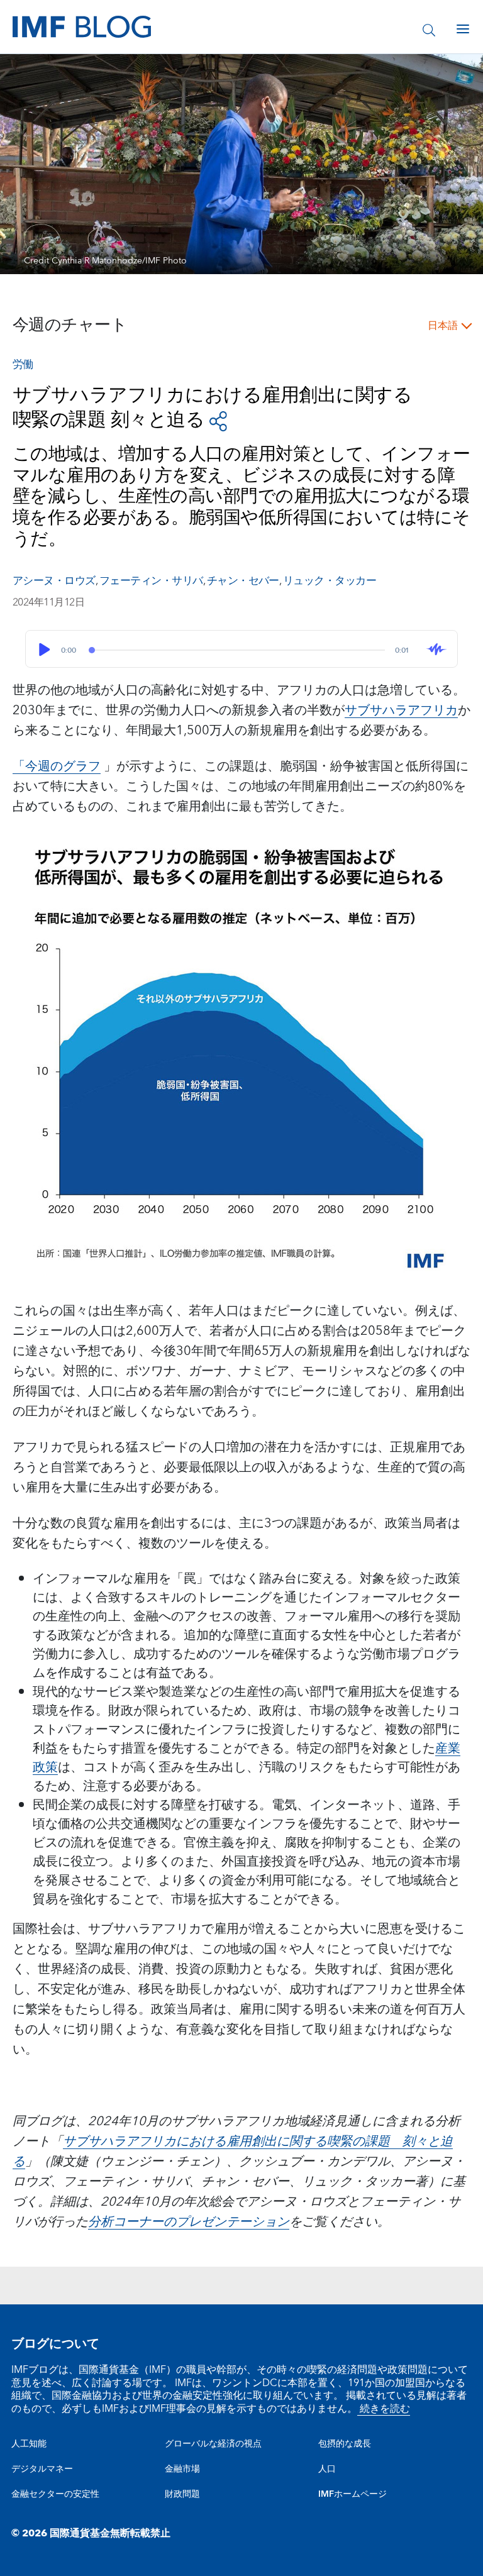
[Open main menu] (463, 29)
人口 (327, 2469)
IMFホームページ (353, 2494)
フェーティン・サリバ (151, 581)
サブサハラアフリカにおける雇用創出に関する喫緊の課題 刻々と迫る (233, 2152)
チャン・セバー (243, 581)
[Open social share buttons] (218, 420)
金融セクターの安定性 (55, 2494)
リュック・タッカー (330, 581)
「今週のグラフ (57, 766)
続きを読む (384, 2409)
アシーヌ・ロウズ (54, 581)
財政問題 (182, 2494)
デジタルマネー (42, 2469)
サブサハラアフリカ (401, 710)
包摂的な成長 (345, 2444)
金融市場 (182, 2469)
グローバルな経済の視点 (213, 2444)
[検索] (429, 29)
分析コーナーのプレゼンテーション (189, 2222)
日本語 (443, 326)
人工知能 (29, 2444)
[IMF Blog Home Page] (82, 26)
